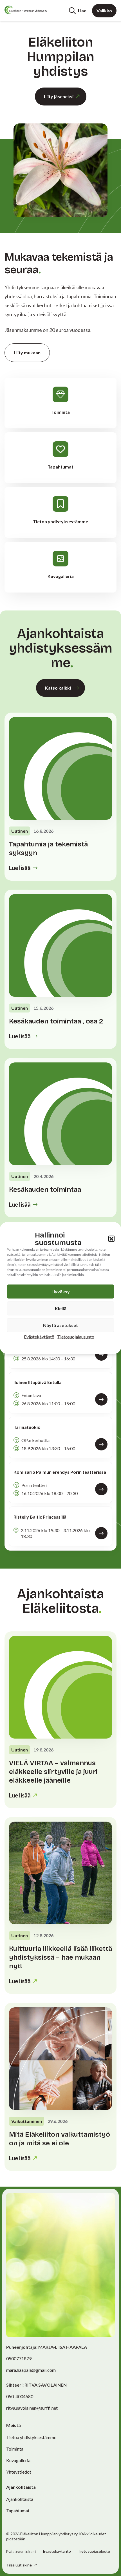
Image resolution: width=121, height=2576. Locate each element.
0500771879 (19, 2358)
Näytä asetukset (60, 1325)
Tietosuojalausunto (76, 1337)
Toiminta (15, 2449)
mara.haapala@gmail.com (31, 2370)
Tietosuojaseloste (94, 2551)
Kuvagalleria (18, 2460)
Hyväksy (61, 1292)
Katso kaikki (58, 688)
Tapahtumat (18, 2510)
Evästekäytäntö (39, 1337)
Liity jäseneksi (59, 96)
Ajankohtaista (20, 2499)
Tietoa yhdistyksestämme (31, 2437)
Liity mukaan (27, 353)
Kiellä (61, 1308)
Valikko (104, 11)
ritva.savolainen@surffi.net (32, 2408)
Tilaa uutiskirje (19, 2565)
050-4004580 (20, 2396)
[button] (111, 1239)
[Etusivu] (26, 10)
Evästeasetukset (21, 2552)
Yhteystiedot (19, 2472)
